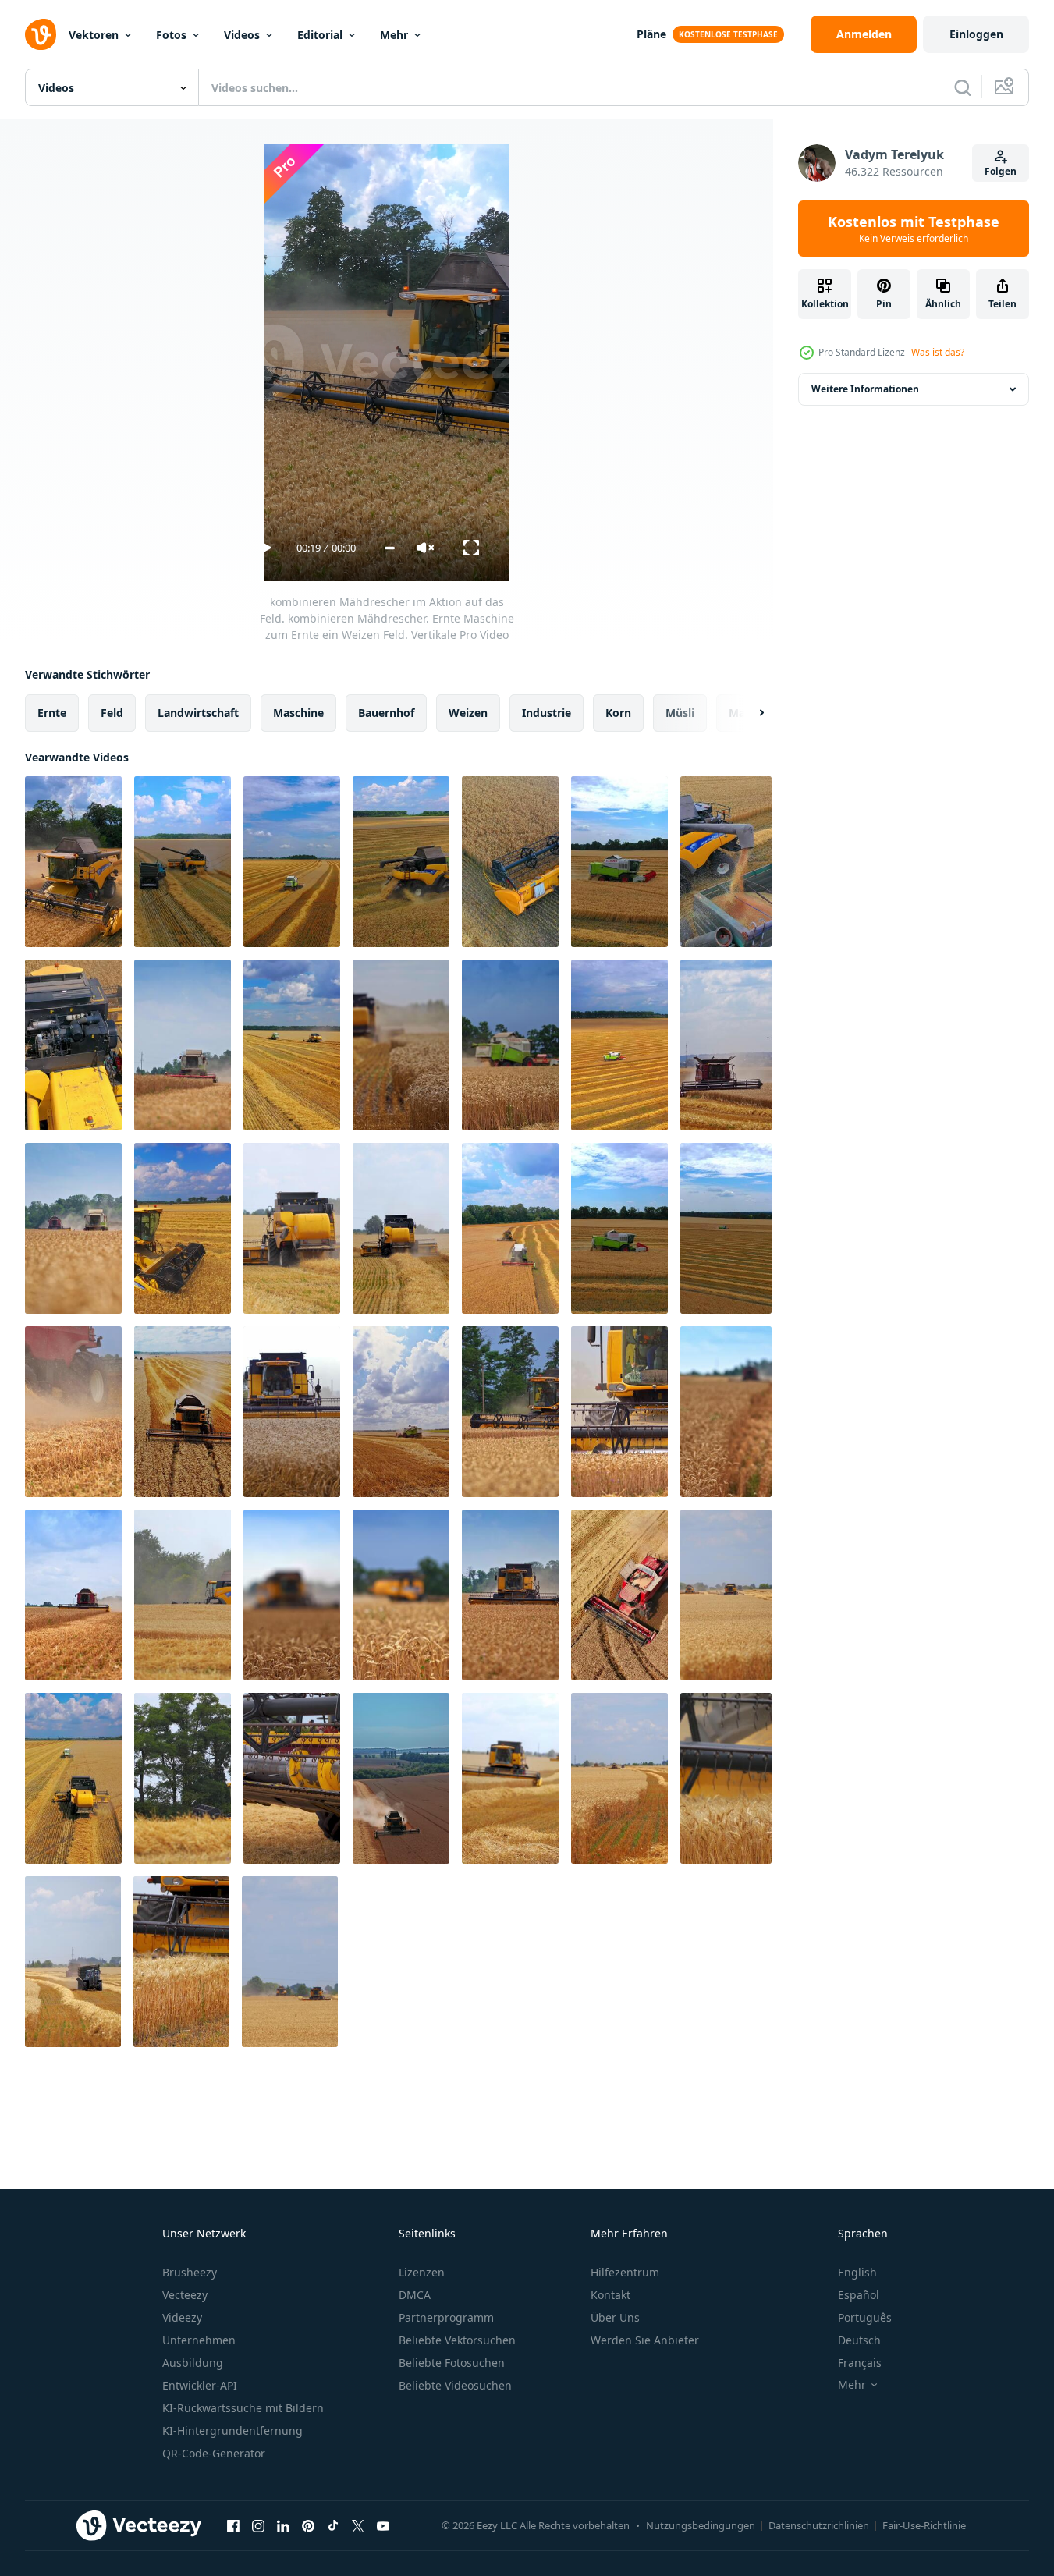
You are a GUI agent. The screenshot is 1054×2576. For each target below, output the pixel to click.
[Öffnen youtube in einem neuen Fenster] (383, 2525)
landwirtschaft (198, 713)
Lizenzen (422, 2272)
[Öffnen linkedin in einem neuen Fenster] (283, 2525)
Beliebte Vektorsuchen (457, 2340)
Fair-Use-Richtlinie (924, 2525)
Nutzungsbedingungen (701, 2525)
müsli (680, 713)
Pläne (651, 34)
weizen (468, 713)
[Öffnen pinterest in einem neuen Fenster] (308, 2525)
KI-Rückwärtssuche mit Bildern (243, 2408)
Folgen (1001, 171)
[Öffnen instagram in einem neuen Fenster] (258, 2525)
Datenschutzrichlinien (819, 2525)
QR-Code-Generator (214, 2453)
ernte (52, 713)
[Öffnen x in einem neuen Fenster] (358, 2525)
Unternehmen (199, 2340)
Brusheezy (190, 2272)
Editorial (320, 35)
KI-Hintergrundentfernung (232, 2431)
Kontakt (610, 2295)
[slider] (390, 548)
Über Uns (615, 2317)
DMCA (415, 2295)
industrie (547, 713)
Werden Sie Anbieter (645, 2340)
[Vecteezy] (41, 34)
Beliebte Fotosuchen (452, 2363)
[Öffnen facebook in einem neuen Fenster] (233, 2525)
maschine (298, 713)
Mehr (394, 35)
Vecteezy (185, 2295)
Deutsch (859, 2340)
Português (865, 2317)
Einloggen (976, 34)
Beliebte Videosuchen (455, 2385)
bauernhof (386, 713)
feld (112, 713)
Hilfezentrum (625, 2272)
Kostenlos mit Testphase (914, 229)
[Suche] (963, 87)
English (857, 2272)
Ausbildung (193, 2363)
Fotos (171, 35)
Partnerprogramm (446, 2317)
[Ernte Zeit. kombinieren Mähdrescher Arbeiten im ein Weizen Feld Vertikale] (510, 1228)
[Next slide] (748, 713)
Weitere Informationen (865, 389)
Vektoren (94, 35)
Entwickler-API (200, 2385)
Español (859, 2295)
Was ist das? (938, 352)
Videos (242, 35)
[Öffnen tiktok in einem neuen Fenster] (333, 2525)
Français (860, 2363)
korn (618, 713)
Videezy (182, 2317)
